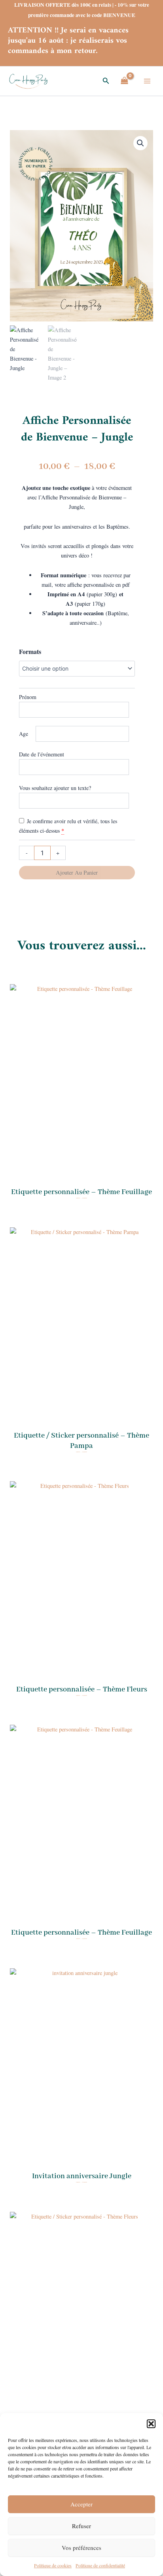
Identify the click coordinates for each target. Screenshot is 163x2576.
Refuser (81, 2526)
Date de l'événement (42, 754)
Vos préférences (81, 2548)
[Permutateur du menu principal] (147, 81)
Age (24, 734)
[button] (151, 2424)
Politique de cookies (53, 2565)
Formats (30, 651)
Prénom (28, 697)
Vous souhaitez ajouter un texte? (55, 788)
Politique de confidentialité (100, 2565)
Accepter (81, 2504)
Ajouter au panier (77, 872)
